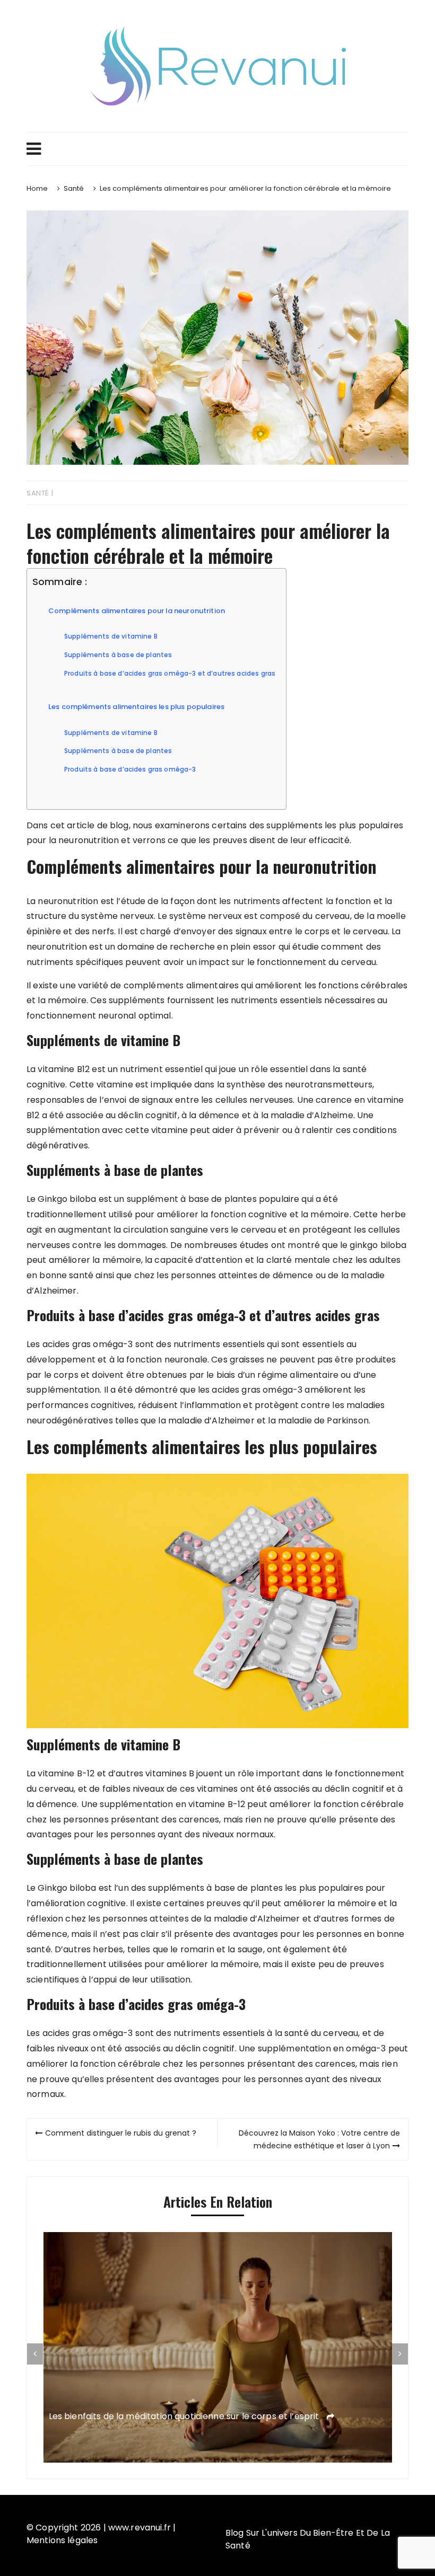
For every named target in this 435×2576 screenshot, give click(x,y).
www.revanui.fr (140, 2528)
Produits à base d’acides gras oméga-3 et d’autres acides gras (170, 674)
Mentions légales (62, 2540)
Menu (217, 149)
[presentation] (35, 2354)
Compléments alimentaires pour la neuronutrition (137, 611)
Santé (38, 493)
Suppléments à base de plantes (118, 655)
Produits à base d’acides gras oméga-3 (130, 769)
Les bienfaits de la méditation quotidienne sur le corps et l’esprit (185, 2417)
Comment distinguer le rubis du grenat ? (121, 2133)
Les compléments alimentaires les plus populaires (136, 707)
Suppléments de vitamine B (111, 636)
